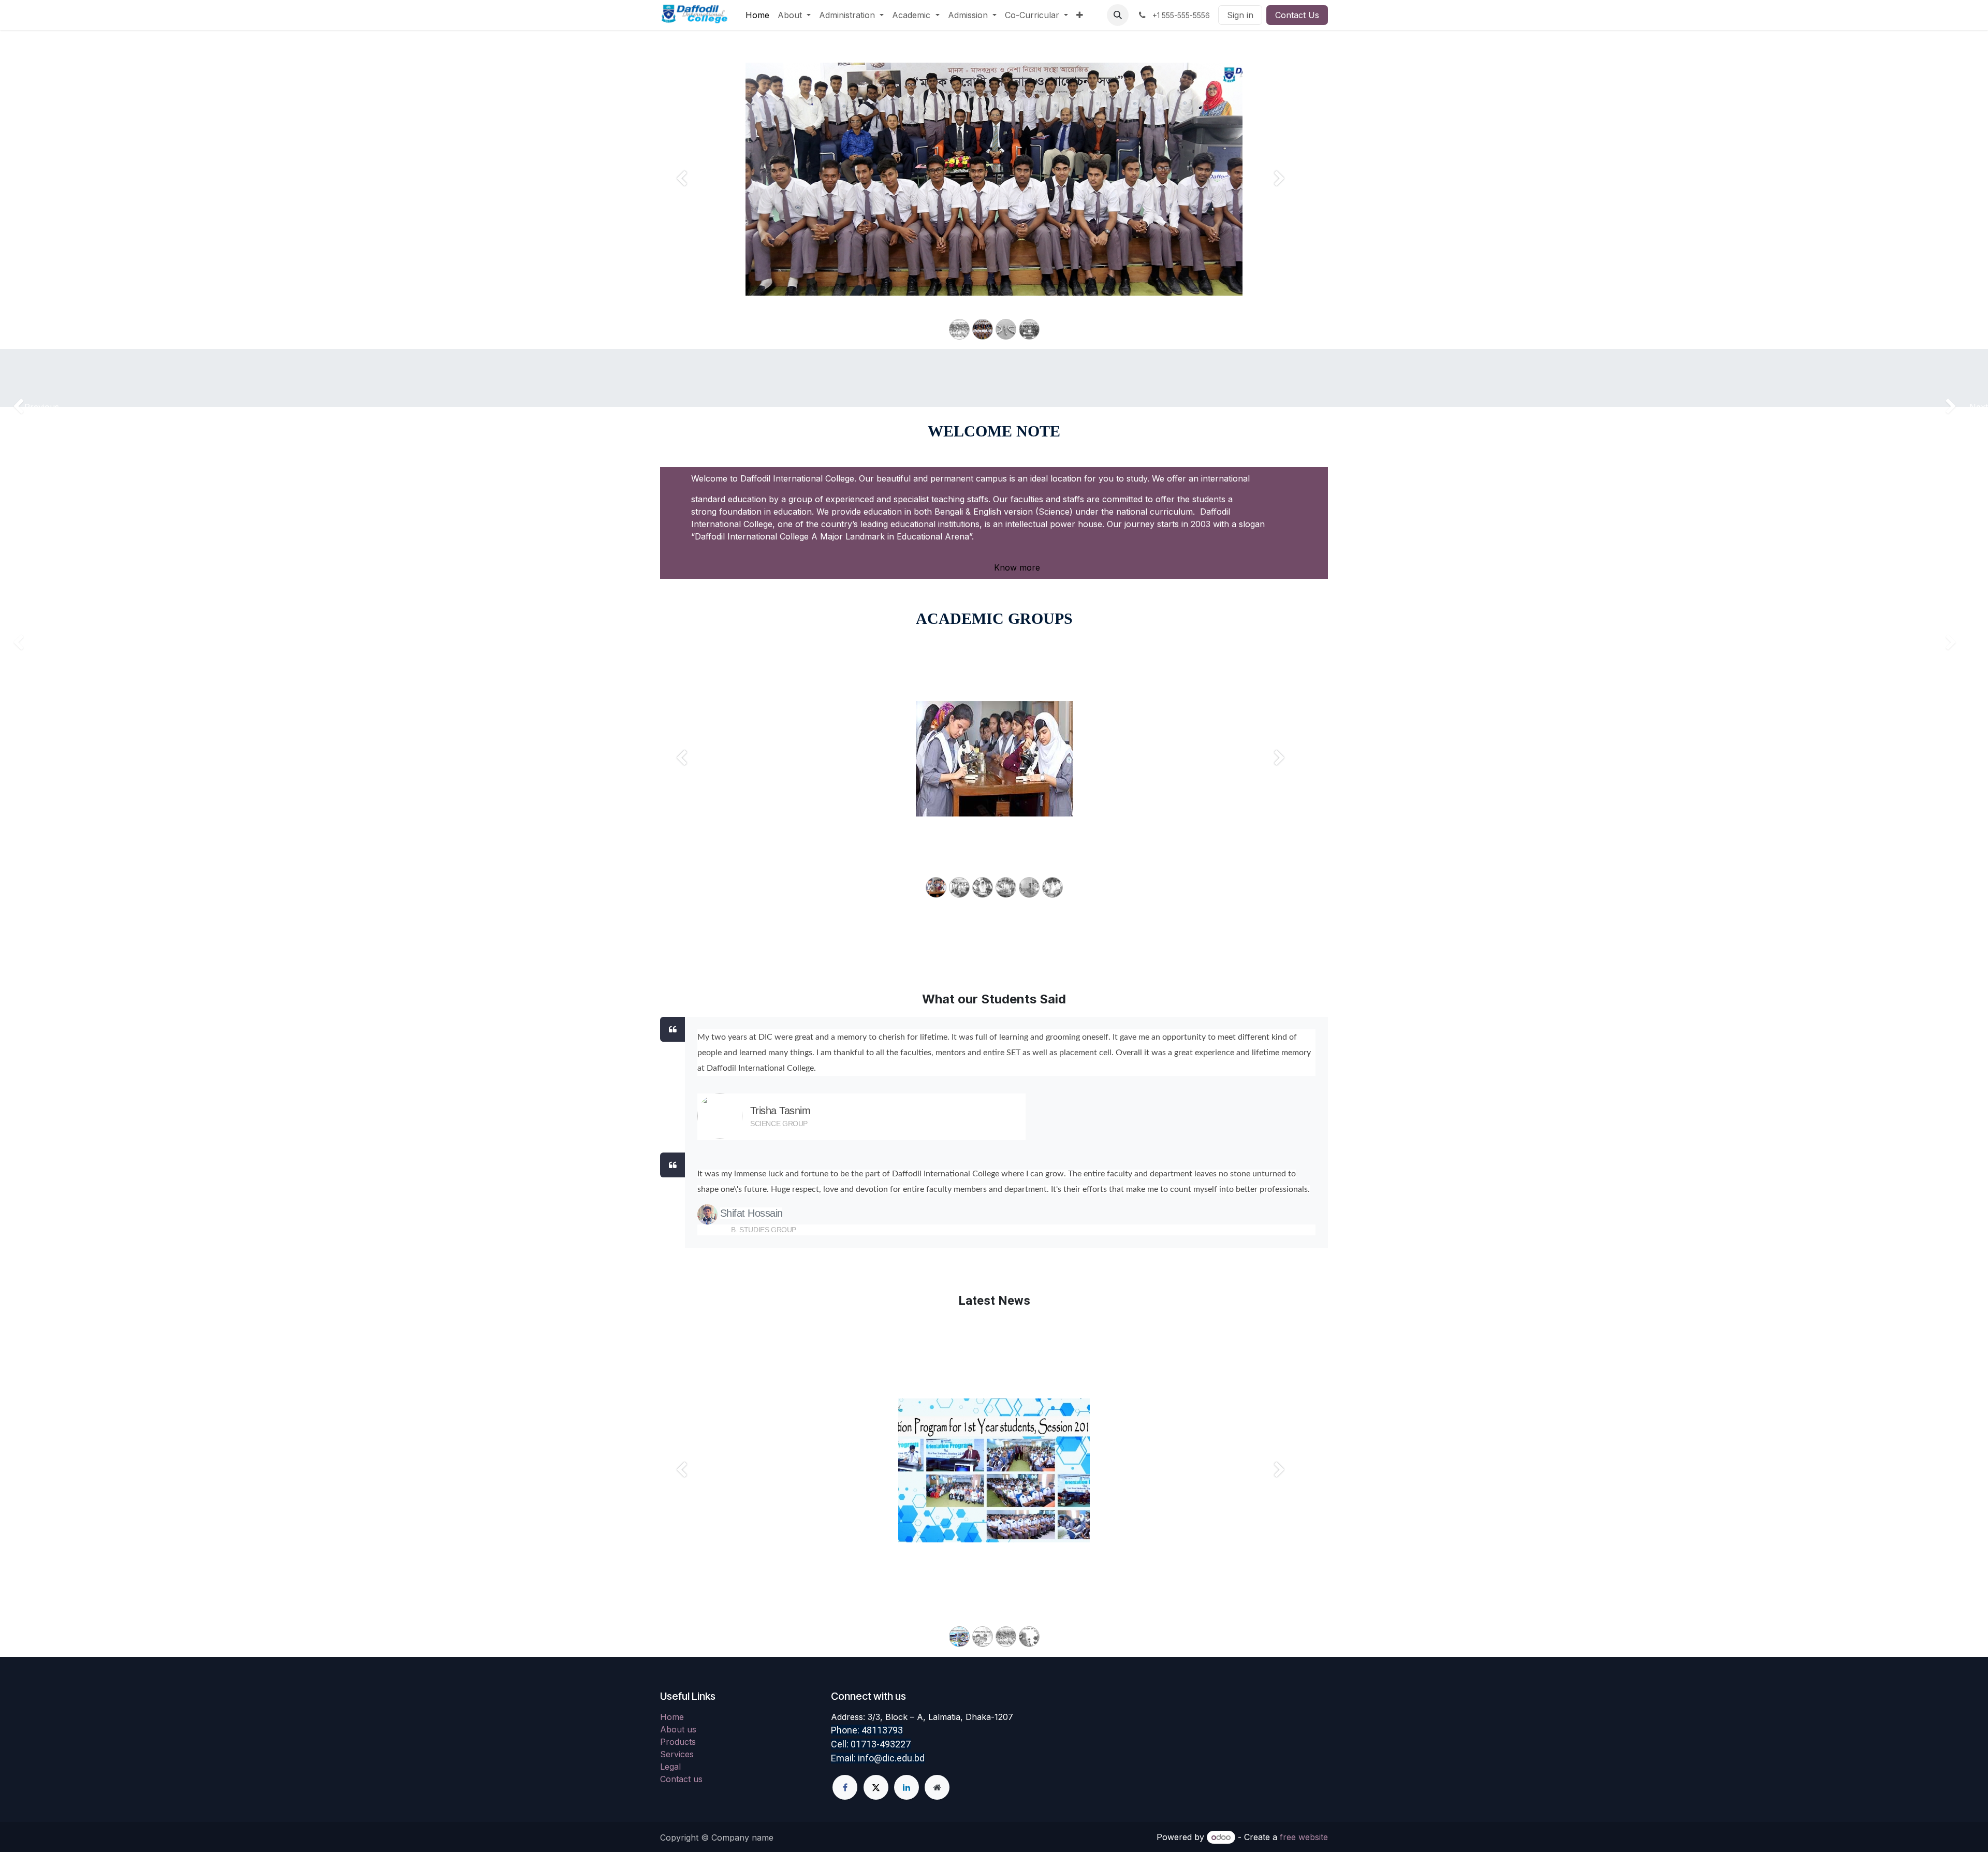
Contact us (681, 1779)
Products (678, 1742)
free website (1304, 1837)
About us (678, 1729)
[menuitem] (757, 15)
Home (672, 1717)
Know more (1016, 567)
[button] (1118, 15)
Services (677, 1754)
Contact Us (1297, 15)
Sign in (1240, 15)
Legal (670, 1767)
